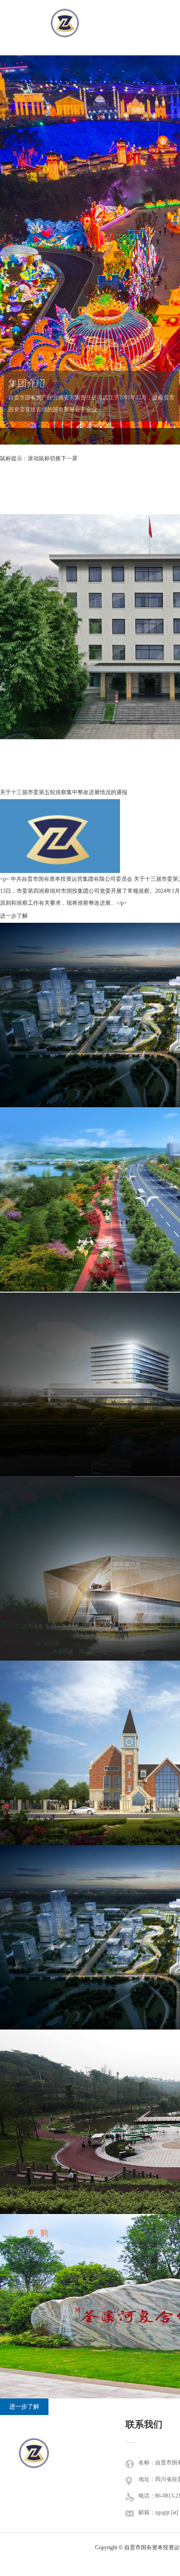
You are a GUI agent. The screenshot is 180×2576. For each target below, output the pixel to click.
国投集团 (34, 2464)
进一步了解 (24, 2407)
